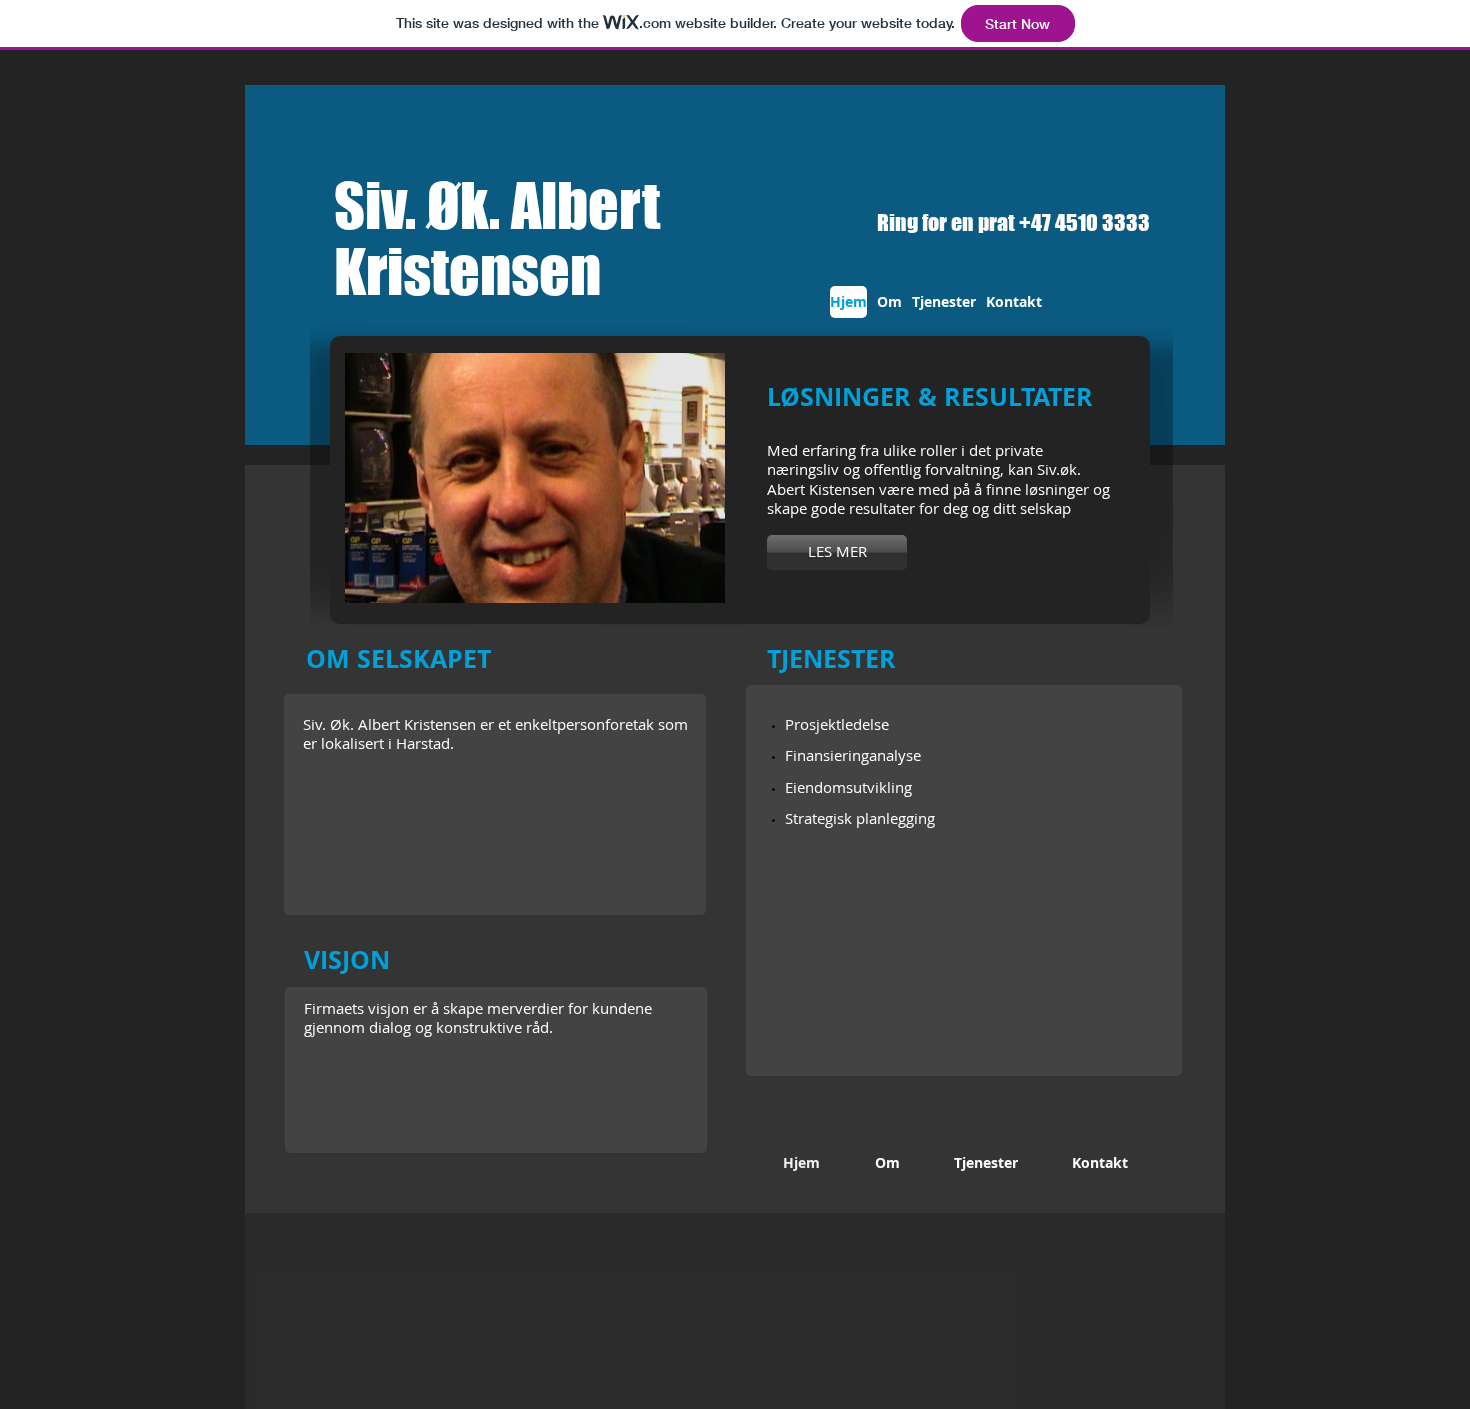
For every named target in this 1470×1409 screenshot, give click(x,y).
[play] (683, 585)
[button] (535, 478)
